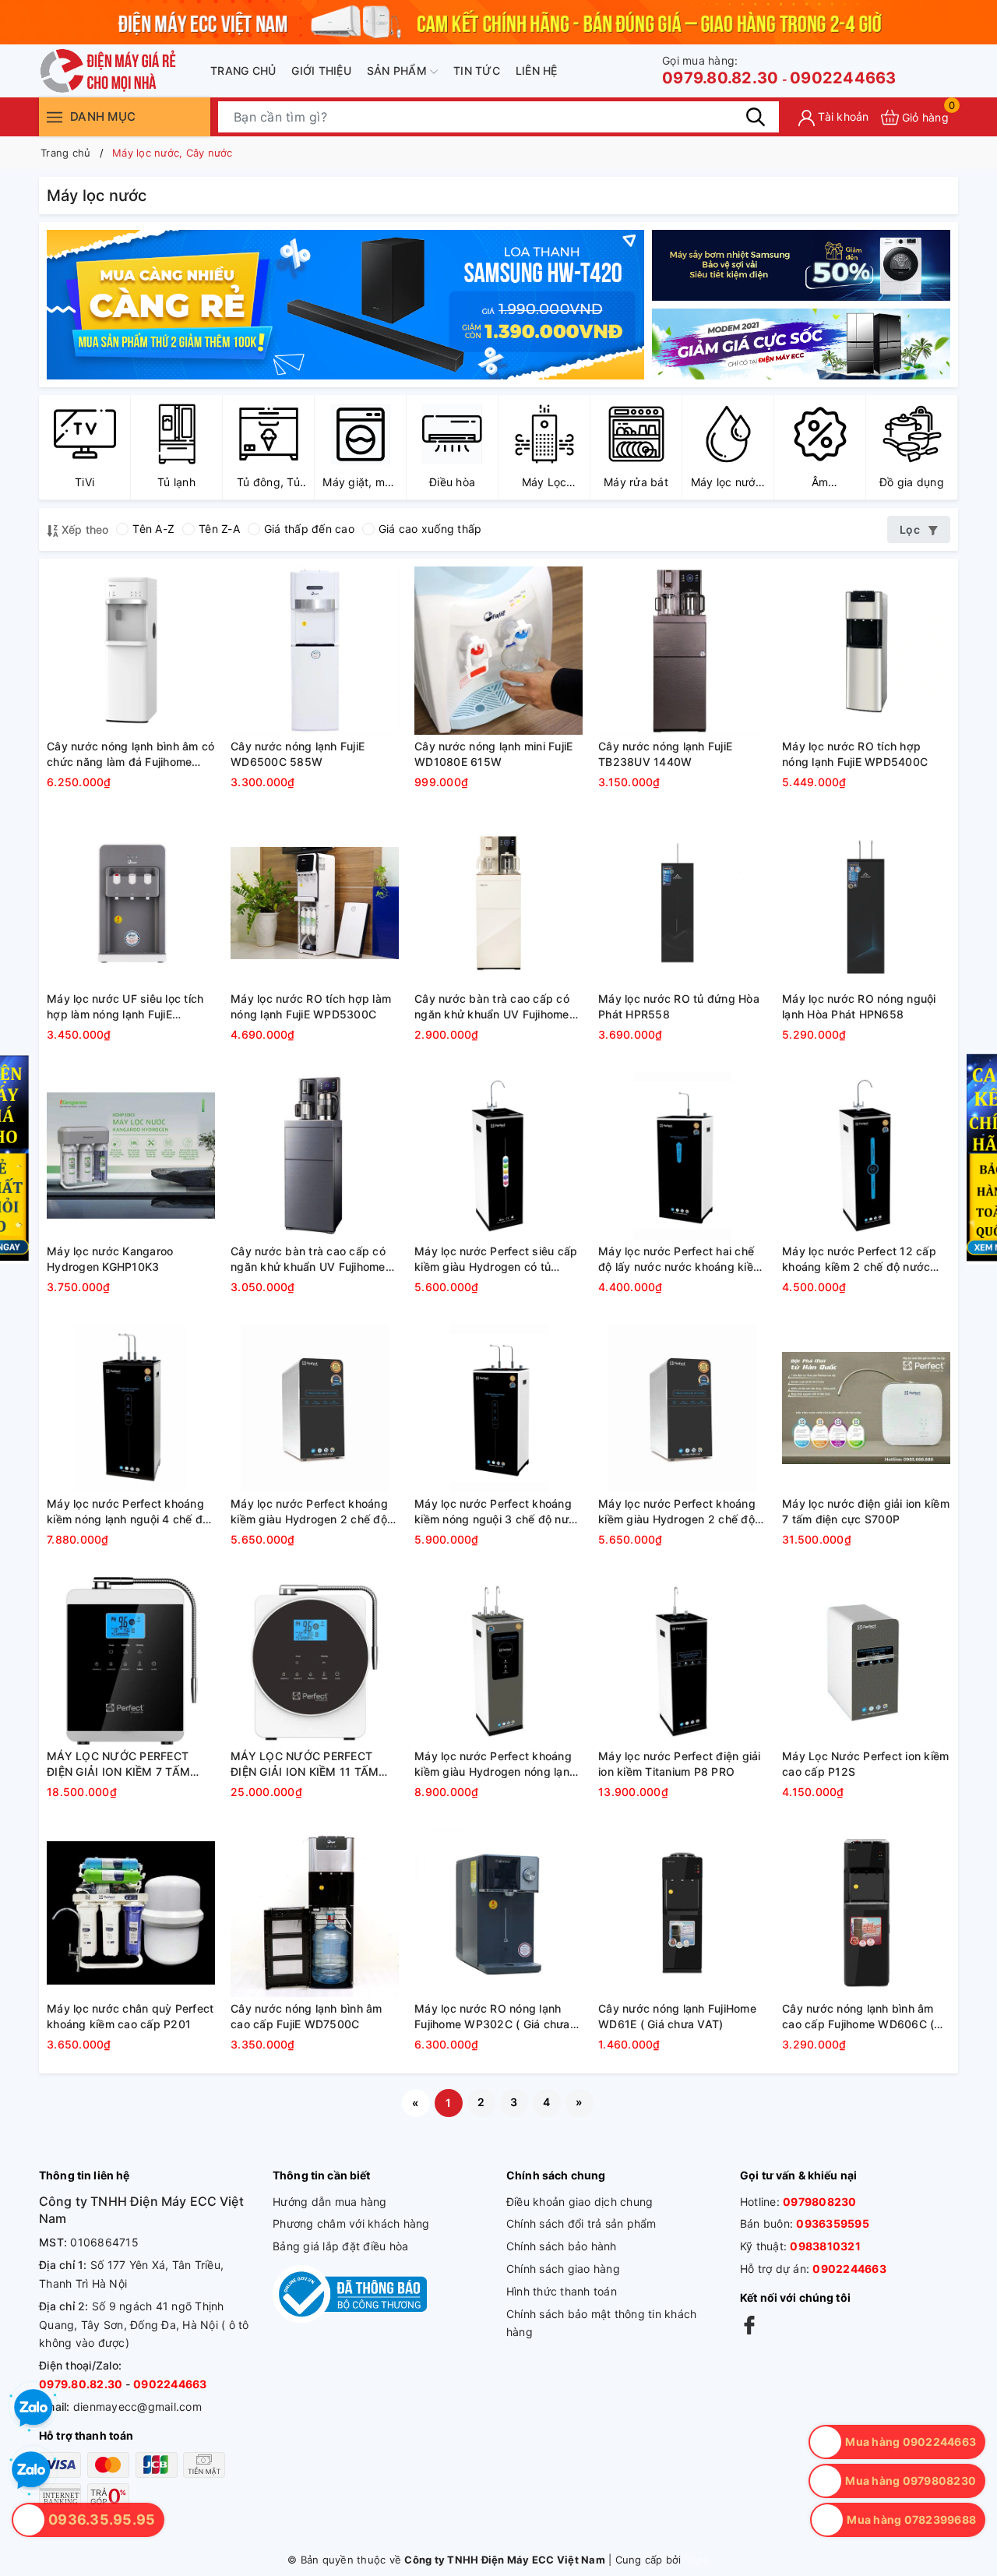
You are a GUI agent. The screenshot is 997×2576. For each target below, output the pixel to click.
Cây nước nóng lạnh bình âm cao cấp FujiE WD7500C (306, 2016)
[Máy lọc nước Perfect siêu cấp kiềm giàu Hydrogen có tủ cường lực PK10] (498, 1156)
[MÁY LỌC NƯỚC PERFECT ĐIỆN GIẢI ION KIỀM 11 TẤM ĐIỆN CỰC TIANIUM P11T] (315, 1660)
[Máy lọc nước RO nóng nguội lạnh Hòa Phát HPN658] (866, 903)
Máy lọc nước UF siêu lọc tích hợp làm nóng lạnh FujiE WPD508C (125, 1007)
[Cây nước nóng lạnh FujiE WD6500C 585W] (315, 651)
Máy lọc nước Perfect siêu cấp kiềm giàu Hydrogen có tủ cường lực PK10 (496, 1259)
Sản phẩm (398, 71)
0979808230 (820, 2202)
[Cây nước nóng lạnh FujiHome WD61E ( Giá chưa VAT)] (682, 1913)
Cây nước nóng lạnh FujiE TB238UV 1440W (665, 754)
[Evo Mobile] (801, 265)
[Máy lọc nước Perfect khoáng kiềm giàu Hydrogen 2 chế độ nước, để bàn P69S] (315, 1408)
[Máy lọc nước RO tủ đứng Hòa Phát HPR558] (682, 903)
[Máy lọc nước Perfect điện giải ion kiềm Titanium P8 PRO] (682, 1660)
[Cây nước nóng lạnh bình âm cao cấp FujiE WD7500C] (315, 1913)
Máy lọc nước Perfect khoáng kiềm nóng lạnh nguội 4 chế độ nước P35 (128, 1512)
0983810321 (825, 2246)
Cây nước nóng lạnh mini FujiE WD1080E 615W (493, 754)
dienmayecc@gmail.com (137, 2407)
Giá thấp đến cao (309, 529)
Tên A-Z (153, 529)
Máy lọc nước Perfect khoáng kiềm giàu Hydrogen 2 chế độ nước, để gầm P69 (677, 1512)
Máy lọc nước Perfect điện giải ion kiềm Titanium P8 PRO (680, 1764)
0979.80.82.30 (720, 71)
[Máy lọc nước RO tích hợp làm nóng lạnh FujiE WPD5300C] (315, 903)
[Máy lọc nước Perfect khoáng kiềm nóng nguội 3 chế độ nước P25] (498, 1408)
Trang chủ (243, 71)
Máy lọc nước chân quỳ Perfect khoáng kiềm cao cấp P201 (130, 2016)
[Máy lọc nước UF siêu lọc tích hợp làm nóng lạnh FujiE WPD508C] (131, 903)
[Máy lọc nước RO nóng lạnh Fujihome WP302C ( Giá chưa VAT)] (498, 1913)
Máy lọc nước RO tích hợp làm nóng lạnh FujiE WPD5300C (311, 1006)
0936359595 (833, 2223)
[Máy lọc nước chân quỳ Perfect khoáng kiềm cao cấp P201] (131, 1913)
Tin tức (477, 71)
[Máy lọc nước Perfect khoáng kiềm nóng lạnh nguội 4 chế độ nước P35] (131, 1408)
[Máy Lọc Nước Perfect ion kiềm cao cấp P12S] (866, 1660)
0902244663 (843, 78)
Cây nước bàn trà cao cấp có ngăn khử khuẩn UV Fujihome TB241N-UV (308, 1259)
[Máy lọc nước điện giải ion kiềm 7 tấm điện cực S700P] (866, 1408)
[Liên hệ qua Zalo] (31, 2471)
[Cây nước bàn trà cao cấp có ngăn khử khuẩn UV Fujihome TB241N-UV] (315, 1156)
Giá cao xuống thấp (430, 529)
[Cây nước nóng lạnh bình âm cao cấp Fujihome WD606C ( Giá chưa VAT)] (866, 1913)
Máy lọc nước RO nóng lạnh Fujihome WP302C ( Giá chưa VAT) (492, 2017)
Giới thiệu (321, 71)
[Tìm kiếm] (756, 117)
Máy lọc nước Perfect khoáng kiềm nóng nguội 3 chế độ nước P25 (498, 1512)
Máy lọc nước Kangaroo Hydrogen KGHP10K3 (110, 1259)
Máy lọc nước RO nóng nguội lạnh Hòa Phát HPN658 (859, 1006)
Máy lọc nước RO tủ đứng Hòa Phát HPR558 (679, 1006)
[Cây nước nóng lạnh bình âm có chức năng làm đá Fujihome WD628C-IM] (131, 651)
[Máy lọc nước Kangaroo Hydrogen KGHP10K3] (131, 1156)
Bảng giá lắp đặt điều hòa (340, 2246)
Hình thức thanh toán (562, 2291)
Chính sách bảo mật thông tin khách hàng (602, 2323)
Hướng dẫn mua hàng (330, 2202)
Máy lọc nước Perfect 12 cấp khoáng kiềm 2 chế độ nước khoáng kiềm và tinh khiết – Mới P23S (866, 1259)
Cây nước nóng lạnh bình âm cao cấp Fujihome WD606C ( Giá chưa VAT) (858, 2017)
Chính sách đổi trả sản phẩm (581, 2223)
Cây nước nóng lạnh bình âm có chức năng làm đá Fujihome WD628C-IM (130, 754)
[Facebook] (749, 2324)
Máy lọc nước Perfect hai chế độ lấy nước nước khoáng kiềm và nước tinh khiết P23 (680, 1259)
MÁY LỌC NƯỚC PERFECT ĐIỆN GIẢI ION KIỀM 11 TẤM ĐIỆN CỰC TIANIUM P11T (305, 1764)
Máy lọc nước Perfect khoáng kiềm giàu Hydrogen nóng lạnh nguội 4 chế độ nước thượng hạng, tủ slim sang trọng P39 (495, 1764)
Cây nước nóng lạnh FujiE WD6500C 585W (298, 754)
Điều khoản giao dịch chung (580, 2202)
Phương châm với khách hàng (351, 2223)
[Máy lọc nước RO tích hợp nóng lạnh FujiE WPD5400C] (866, 651)
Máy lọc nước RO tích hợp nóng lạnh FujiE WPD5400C (855, 754)
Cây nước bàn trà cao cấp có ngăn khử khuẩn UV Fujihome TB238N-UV (492, 1007)
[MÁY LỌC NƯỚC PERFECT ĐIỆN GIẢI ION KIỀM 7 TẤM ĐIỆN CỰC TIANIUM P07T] (131, 1660)
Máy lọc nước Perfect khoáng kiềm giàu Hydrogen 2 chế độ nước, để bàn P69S (309, 1512)
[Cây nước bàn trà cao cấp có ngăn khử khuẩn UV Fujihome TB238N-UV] (498, 903)
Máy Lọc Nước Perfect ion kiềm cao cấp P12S (865, 1764)
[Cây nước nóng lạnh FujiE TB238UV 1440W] (682, 651)
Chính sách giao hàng (563, 2269)
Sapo (697, 2560)
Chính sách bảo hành (562, 2246)
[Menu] (55, 116)
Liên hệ (537, 71)
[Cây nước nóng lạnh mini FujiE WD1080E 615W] (498, 651)
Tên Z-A (219, 529)
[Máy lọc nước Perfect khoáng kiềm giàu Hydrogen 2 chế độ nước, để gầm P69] (682, 1408)
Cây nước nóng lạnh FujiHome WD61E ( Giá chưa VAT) (677, 2016)
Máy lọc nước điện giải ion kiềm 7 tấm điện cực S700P (866, 1511)
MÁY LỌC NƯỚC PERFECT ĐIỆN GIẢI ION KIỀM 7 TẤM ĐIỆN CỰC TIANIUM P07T (118, 1764)
